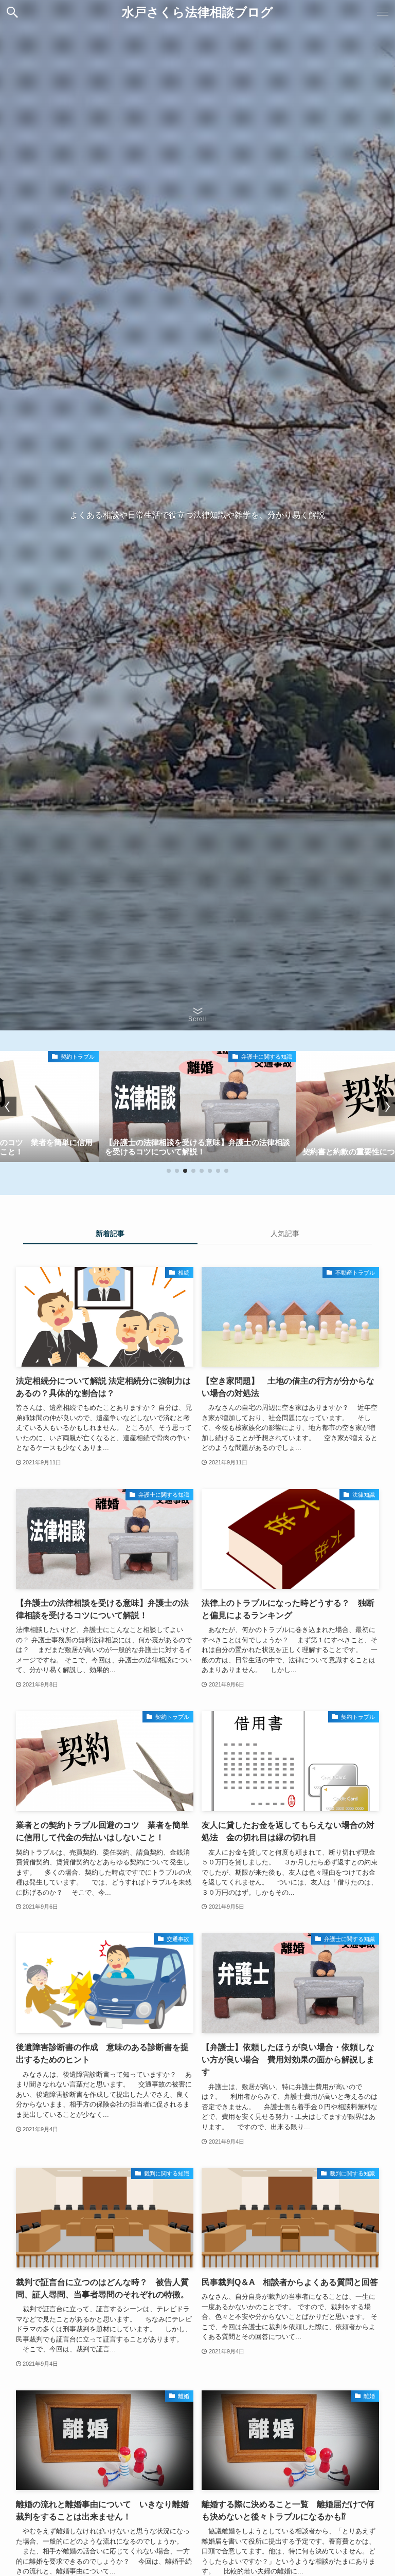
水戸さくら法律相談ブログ (197, 12)
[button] (12, 12)
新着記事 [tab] (110, 1233)
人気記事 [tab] (285, 1233)
